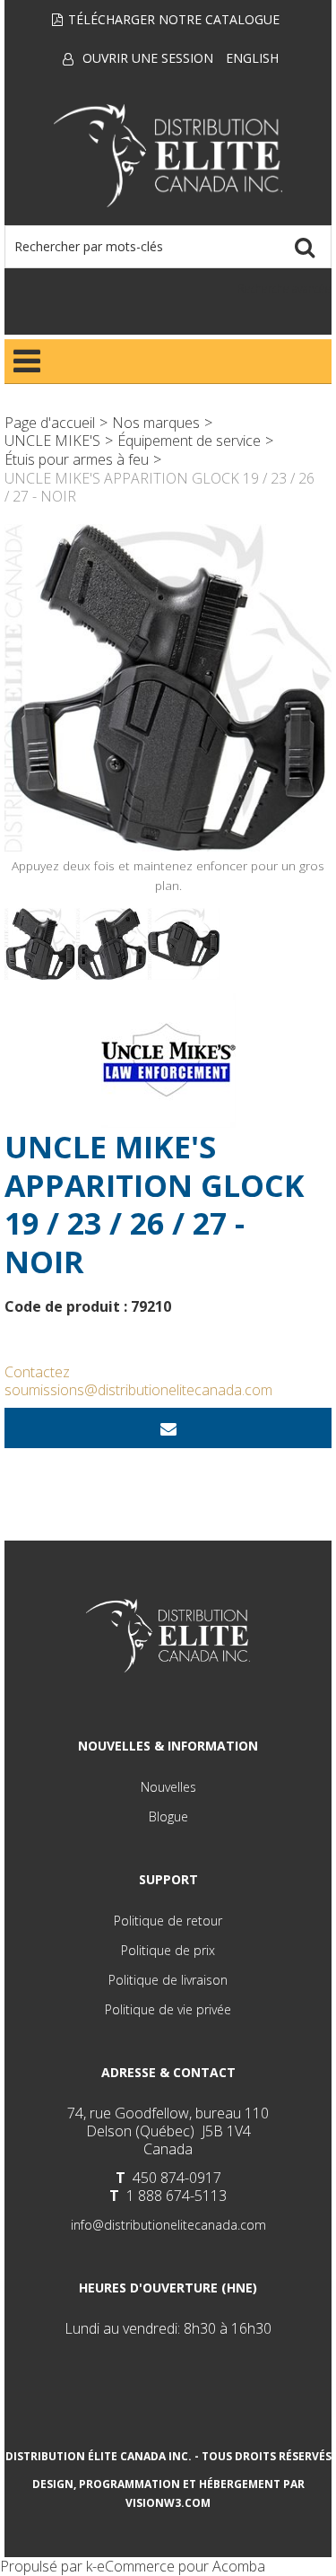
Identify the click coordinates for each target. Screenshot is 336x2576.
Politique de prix (168, 1950)
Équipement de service (189, 441)
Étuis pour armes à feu (77, 459)
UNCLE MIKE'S (52, 441)
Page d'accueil (50, 423)
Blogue (168, 1816)
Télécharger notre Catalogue (174, 19)
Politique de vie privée (168, 2009)
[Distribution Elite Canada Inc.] (168, 156)
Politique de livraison (168, 1980)
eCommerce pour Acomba (181, 2566)
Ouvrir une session (148, 58)
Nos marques (156, 423)
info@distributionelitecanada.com (168, 2225)
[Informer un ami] (168, 1428)
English (252, 58)
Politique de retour (168, 1921)
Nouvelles (168, 1787)
